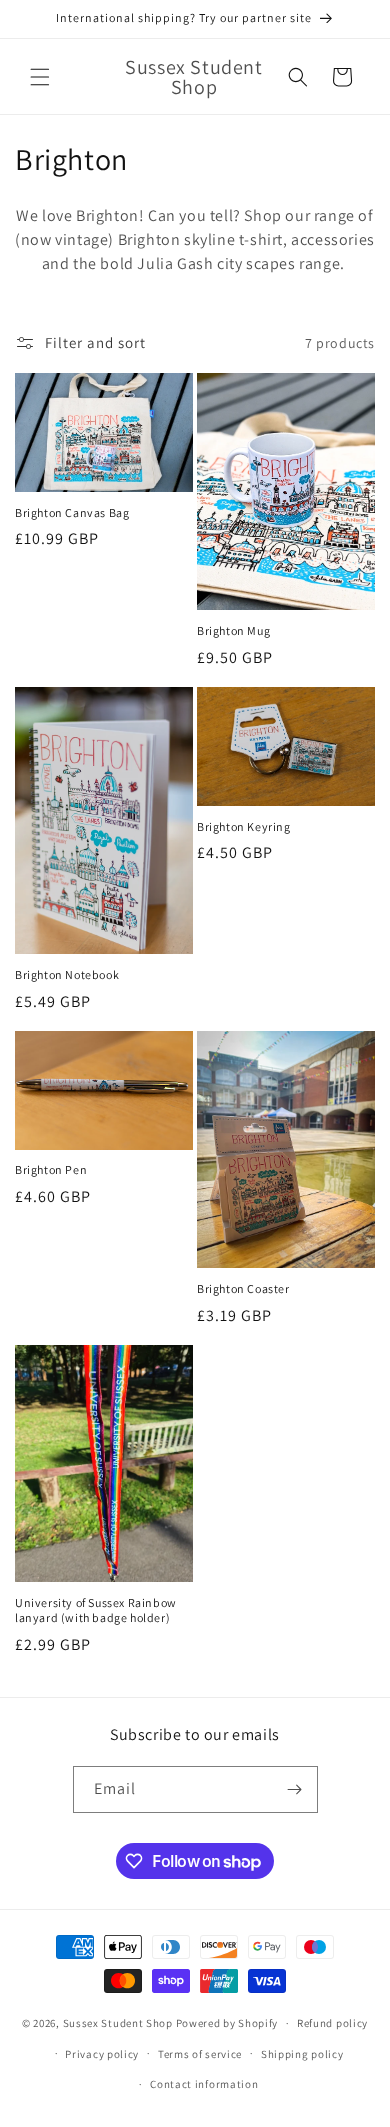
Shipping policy (302, 2054)
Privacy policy (102, 2054)
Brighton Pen (51, 1169)
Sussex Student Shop (118, 2023)
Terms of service (200, 2054)
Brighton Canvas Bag (72, 512)
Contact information (204, 2084)
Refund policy (332, 2023)
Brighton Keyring (244, 826)
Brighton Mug (233, 630)
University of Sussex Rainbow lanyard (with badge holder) (96, 1610)
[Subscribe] (295, 1789)
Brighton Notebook (67, 974)
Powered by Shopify (227, 2023)
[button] (40, 77)
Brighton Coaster (243, 1288)
